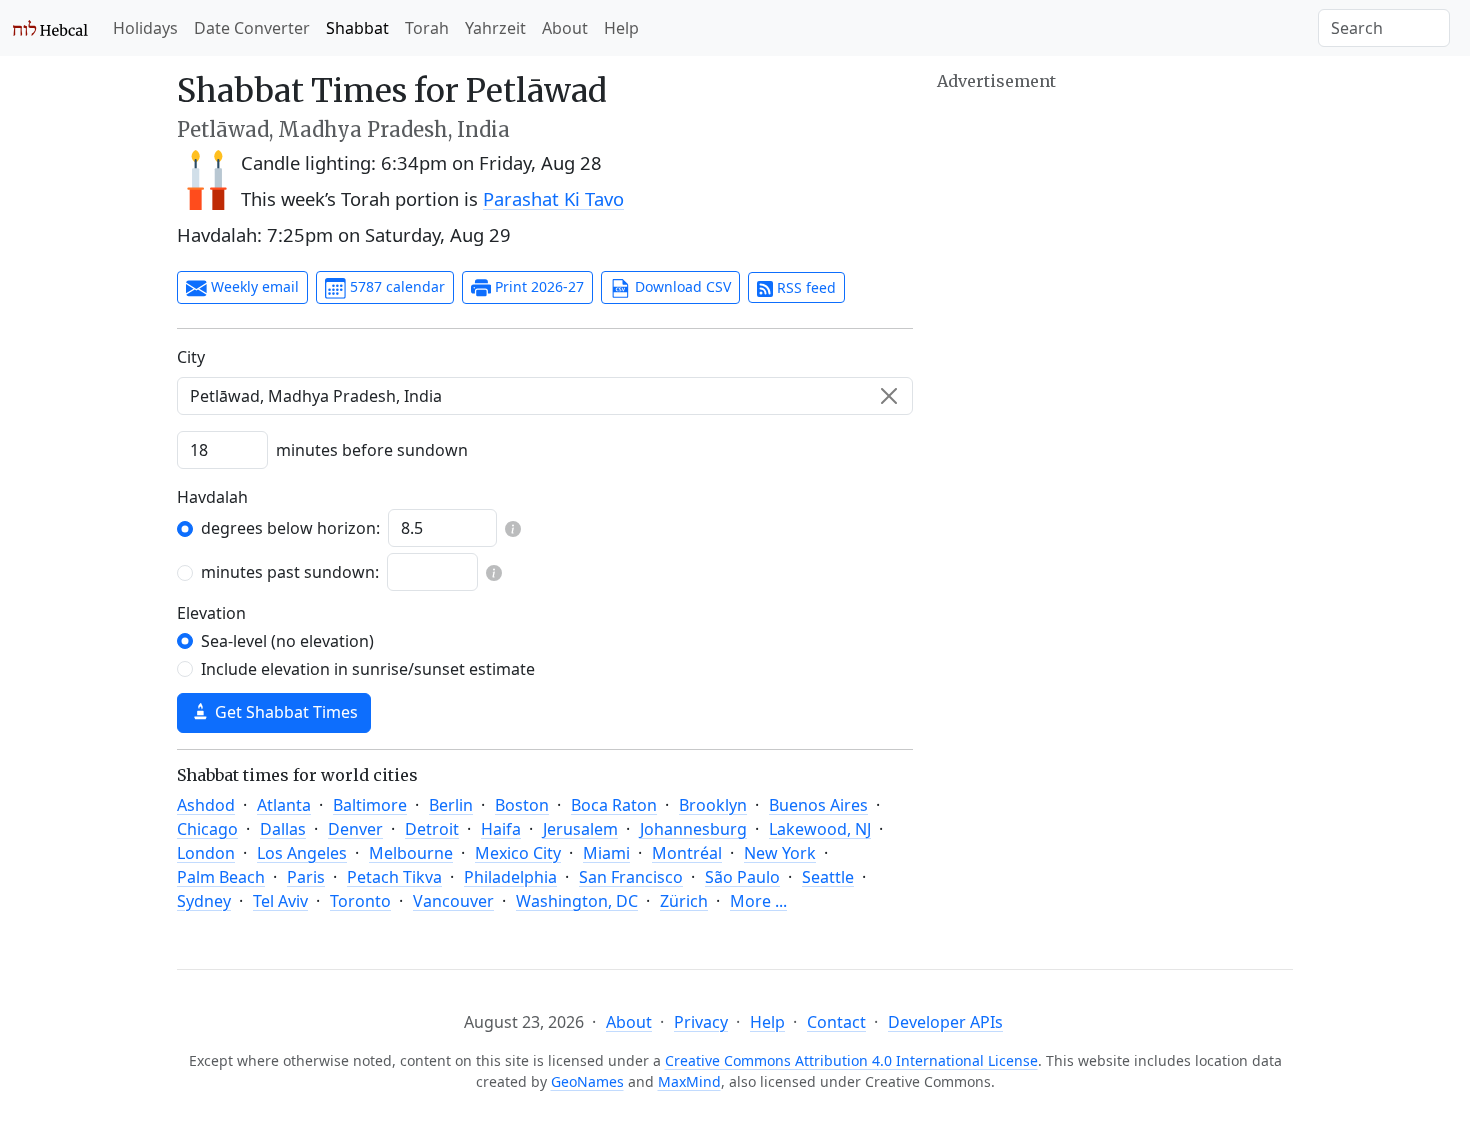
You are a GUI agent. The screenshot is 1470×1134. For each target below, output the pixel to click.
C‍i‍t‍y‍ (191, 357)
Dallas (283, 829)
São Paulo (742, 877)
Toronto (360, 901)
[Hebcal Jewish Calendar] (50, 28)
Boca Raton (614, 805)
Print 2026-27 (537, 286)
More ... (758, 901)
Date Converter (252, 28)
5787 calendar (395, 286)
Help (621, 28)
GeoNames (587, 1081)
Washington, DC (577, 901)
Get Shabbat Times (284, 712)
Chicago (207, 829)
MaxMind (689, 1081)
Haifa (501, 829)
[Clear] (889, 396)
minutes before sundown (372, 450)
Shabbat (357, 28)
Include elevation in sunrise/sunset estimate (368, 669)
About (565, 28)
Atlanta (284, 805)
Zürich (684, 901)
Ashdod (206, 805)
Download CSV (681, 286)
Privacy (701, 1022)
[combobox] (545, 396)
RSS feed (804, 287)
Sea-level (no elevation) (287, 641)
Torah (427, 28)
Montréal (687, 853)
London (206, 853)
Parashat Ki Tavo (553, 198)
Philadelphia (510, 877)
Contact (836, 1022)
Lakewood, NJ (820, 829)
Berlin (451, 805)
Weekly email (253, 286)
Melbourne (411, 853)
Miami (606, 853)
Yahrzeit (495, 28)
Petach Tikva (394, 877)
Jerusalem (580, 829)
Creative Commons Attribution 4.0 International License (851, 1060)
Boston (522, 805)
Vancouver (453, 901)
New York (780, 853)
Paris (306, 877)
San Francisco (631, 877)
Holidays (145, 28)
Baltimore (370, 805)
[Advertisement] (1115, 235)
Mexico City (518, 853)
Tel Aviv (280, 901)
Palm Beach (221, 877)
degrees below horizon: (290, 528)
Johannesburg (693, 829)
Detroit (432, 829)
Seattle (828, 877)
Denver (355, 829)
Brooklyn (713, 805)
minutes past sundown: (290, 572)
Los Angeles (302, 853)
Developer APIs (945, 1022)
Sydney (204, 901)
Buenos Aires (818, 805)
